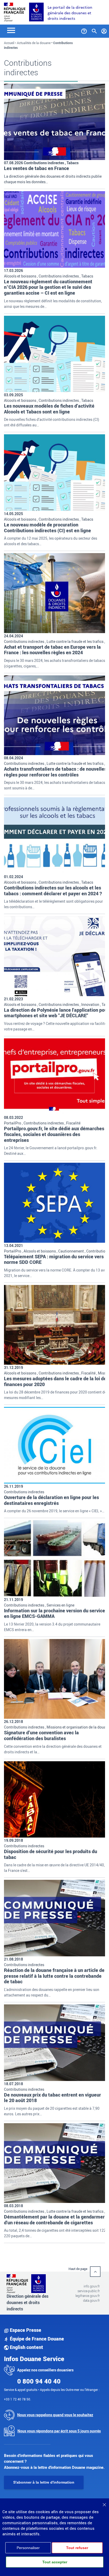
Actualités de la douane (34, 43)
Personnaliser (28, 2548)
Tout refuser (77, 2548)
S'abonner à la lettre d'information (44, 2482)
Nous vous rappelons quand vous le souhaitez (55, 2415)
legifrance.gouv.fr (88, 2296)
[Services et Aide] (84, 30)
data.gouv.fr (91, 2300)
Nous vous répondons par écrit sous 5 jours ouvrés (59, 2431)
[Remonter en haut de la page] (95, 2272)
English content (26, 2347)
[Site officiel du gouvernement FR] (15, 11)
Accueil (9, 43)
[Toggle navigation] (11, 30)
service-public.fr (89, 2291)
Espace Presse (25, 2330)
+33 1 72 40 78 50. (17, 2399)
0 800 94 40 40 (39, 2381)
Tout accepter (55, 2562)
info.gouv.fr (92, 2286)
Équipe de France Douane (36, 2339)
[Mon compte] (104, 30)
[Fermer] (104, 2503)
